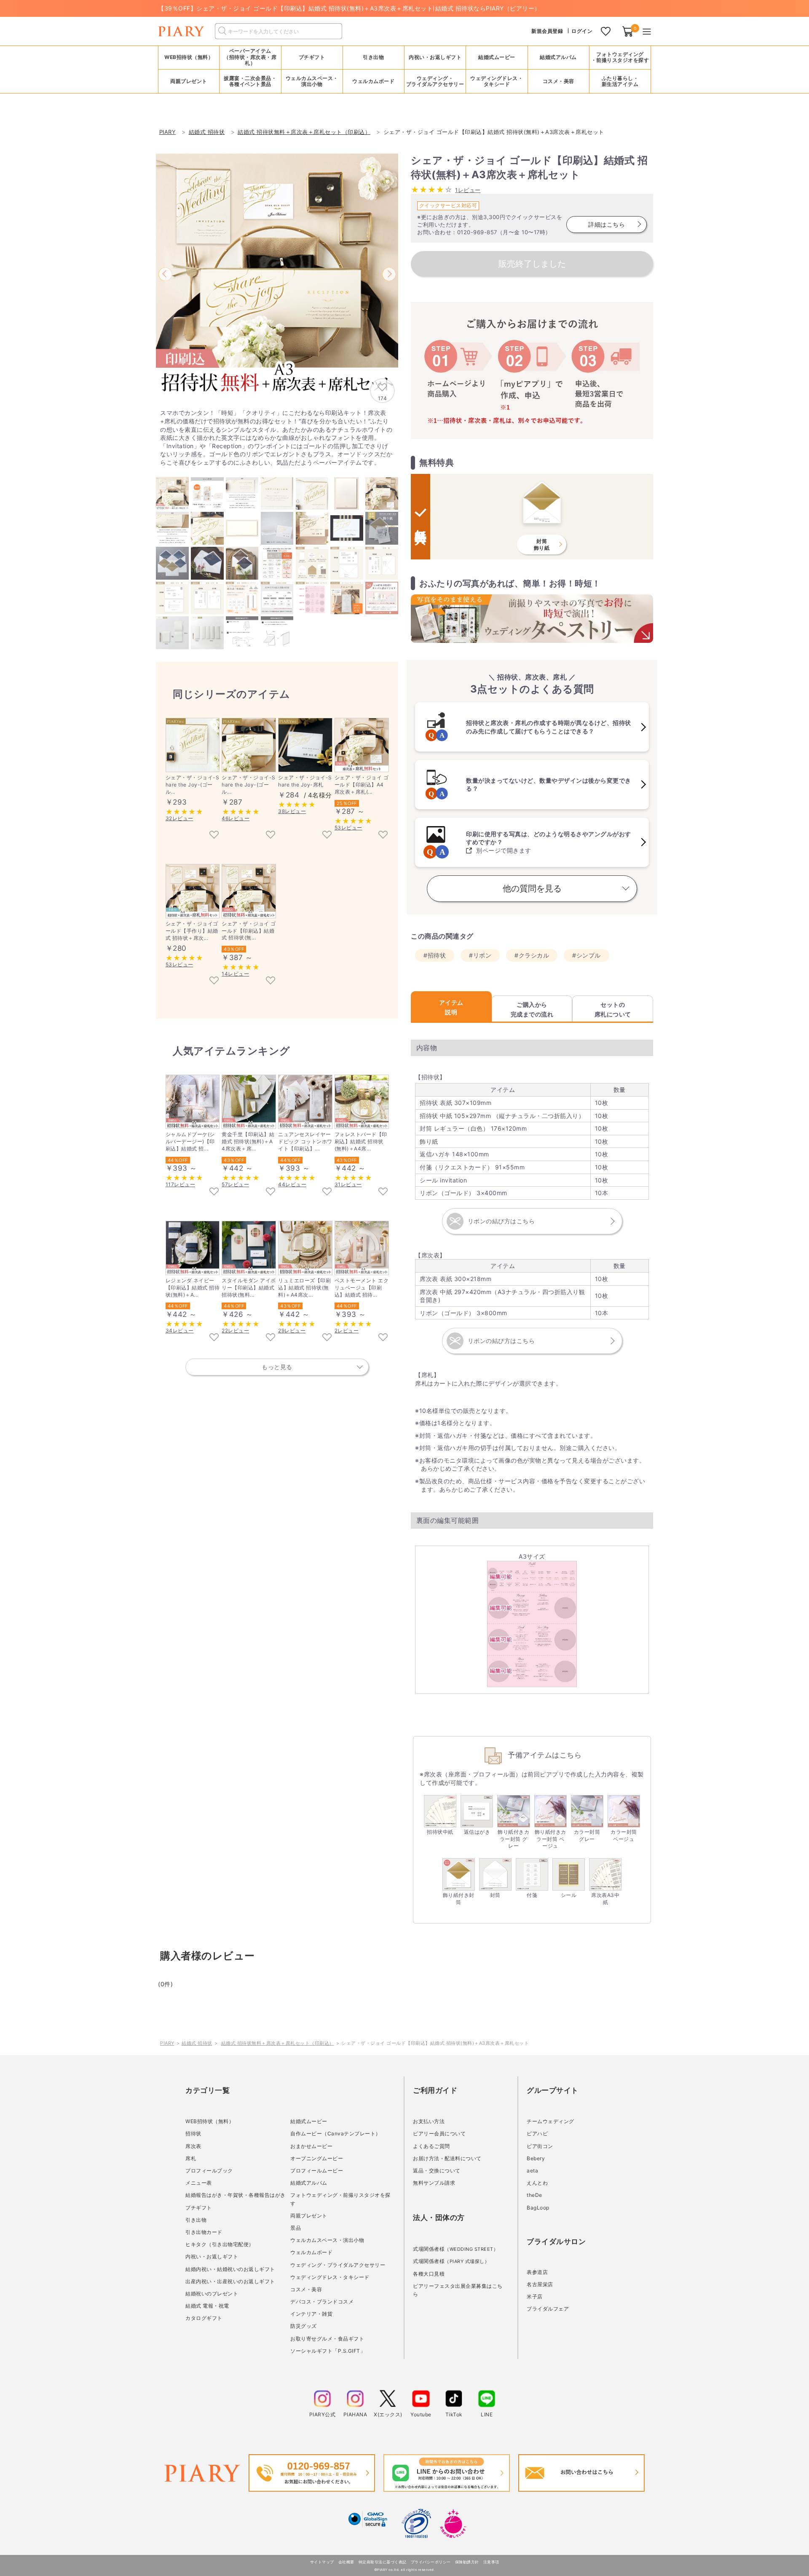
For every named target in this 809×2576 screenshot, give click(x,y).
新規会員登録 (547, 31)
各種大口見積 (429, 2274)
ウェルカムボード (311, 2252)
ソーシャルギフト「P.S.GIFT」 (328, 2351)
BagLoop (538, 2208)
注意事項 (491, 2562)
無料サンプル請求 (434, 2183)
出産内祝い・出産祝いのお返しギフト (230, 2281)
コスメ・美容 (306, 2289)
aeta (532, 2171)
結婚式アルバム (558, 57)
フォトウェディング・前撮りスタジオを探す (620, 57)
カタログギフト (204, 2318)
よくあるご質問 (431, 2146)
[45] (327, 835)
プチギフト (199, 2208)
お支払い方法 (429, 2121)
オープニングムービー (317, 2158)
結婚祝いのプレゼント (212, 2294)
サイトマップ (322, 2562)
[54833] (327, 1192)
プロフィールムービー (317, 2171)
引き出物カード (204, 2232)
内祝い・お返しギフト (212, 2256)
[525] (383, 835)
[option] (277, 275)
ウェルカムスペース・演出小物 (327, 2240)
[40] (271, 835)
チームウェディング (550, 2121)
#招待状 (435, 955)
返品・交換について (437, 2171)
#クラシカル (532, 955)
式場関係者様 (455, 2249)
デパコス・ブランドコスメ (322, 2302)
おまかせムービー (311, 2146)
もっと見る (277, 1367)
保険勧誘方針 (467, 2562)
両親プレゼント (309, 2216)
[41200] (271, 1192)
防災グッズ (304, 2326)
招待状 (193, 2133)
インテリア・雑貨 (311, 2314)
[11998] (214, 981)
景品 (296, 2228)
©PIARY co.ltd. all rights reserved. (405, 2570)
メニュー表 (199, 2183)
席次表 (193, 2146)
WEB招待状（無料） (189, 57)
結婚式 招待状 (197, 2043)
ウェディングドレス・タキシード (330, 2277)
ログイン (582, 31)
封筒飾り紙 (542, 544)
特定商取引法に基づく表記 (383, 2562)
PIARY (167, 2043)
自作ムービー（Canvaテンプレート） (336, 2133)
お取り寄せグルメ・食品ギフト (327, 2339)
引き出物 (196, 2220)
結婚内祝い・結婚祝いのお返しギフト (230, 2269)
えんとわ (537, 2183)
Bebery (536, 2158)
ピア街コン (540, 2146)
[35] (214, 835)
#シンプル (587, 955)
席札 (191, 2158)
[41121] (271, 981)
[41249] (214, 1338)
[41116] (271, 1338)
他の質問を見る (532, 888)
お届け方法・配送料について (447, 2158)
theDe (534, 2195)
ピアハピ (537, 2133)
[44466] (214, 1192)
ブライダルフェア (548, 2309)
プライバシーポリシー (431, 2562)
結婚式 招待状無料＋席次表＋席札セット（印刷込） (278, 2043)
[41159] (383, 1192)
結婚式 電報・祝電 (207, 2306)
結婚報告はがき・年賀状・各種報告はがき (236, 2195)
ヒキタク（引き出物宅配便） (220, 2244)
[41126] (327, 1338)
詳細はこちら (607, 224)
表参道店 (537, 2272)
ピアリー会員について (439, 2133)
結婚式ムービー (309, 2121)
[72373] (383, 1338)
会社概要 (346, 2562)
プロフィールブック (209, 2171)
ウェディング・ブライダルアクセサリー (338, 2265)
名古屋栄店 (540, 2284)
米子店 (535, 2296)
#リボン (480, 955)
